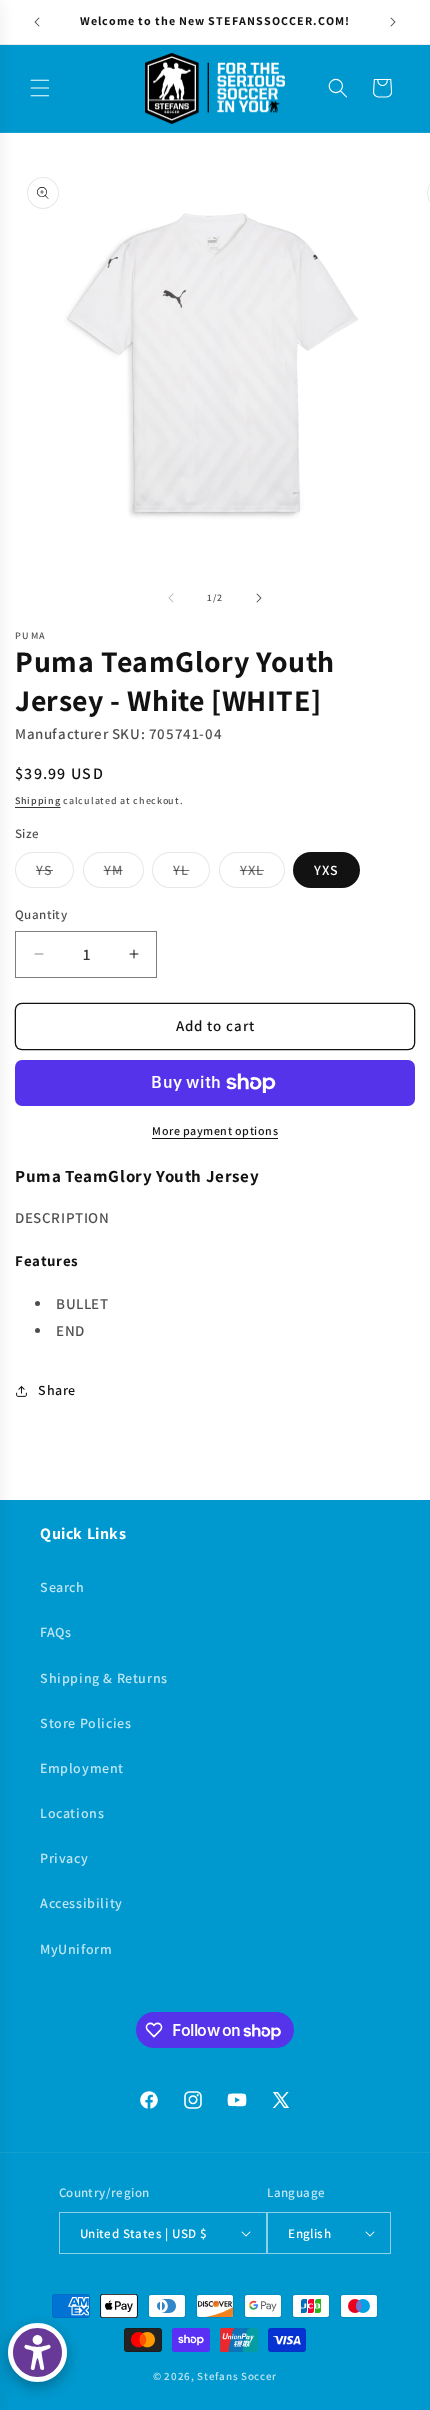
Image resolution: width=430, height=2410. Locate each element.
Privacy (64, 1858)
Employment (82, 1768)
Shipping (38, 800)
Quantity (41, 914)
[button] (40, 88)
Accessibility (81, 1903)
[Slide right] (259, 598)
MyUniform (76, 1949)
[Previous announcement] (37, 22)
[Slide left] (171, 598)
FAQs (55, 1632)
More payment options (215, 1130)
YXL (262, 874)
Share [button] (57, 1390)
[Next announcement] (393, 22)
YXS (326, 870)
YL (191, 874)
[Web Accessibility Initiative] (37, 2352)
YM (124, 874)
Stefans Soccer (237, 2376)
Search (62, 1587)
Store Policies (85, 1723)
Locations (72, 1813)
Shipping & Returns (104, 1678)
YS (55, 874)
